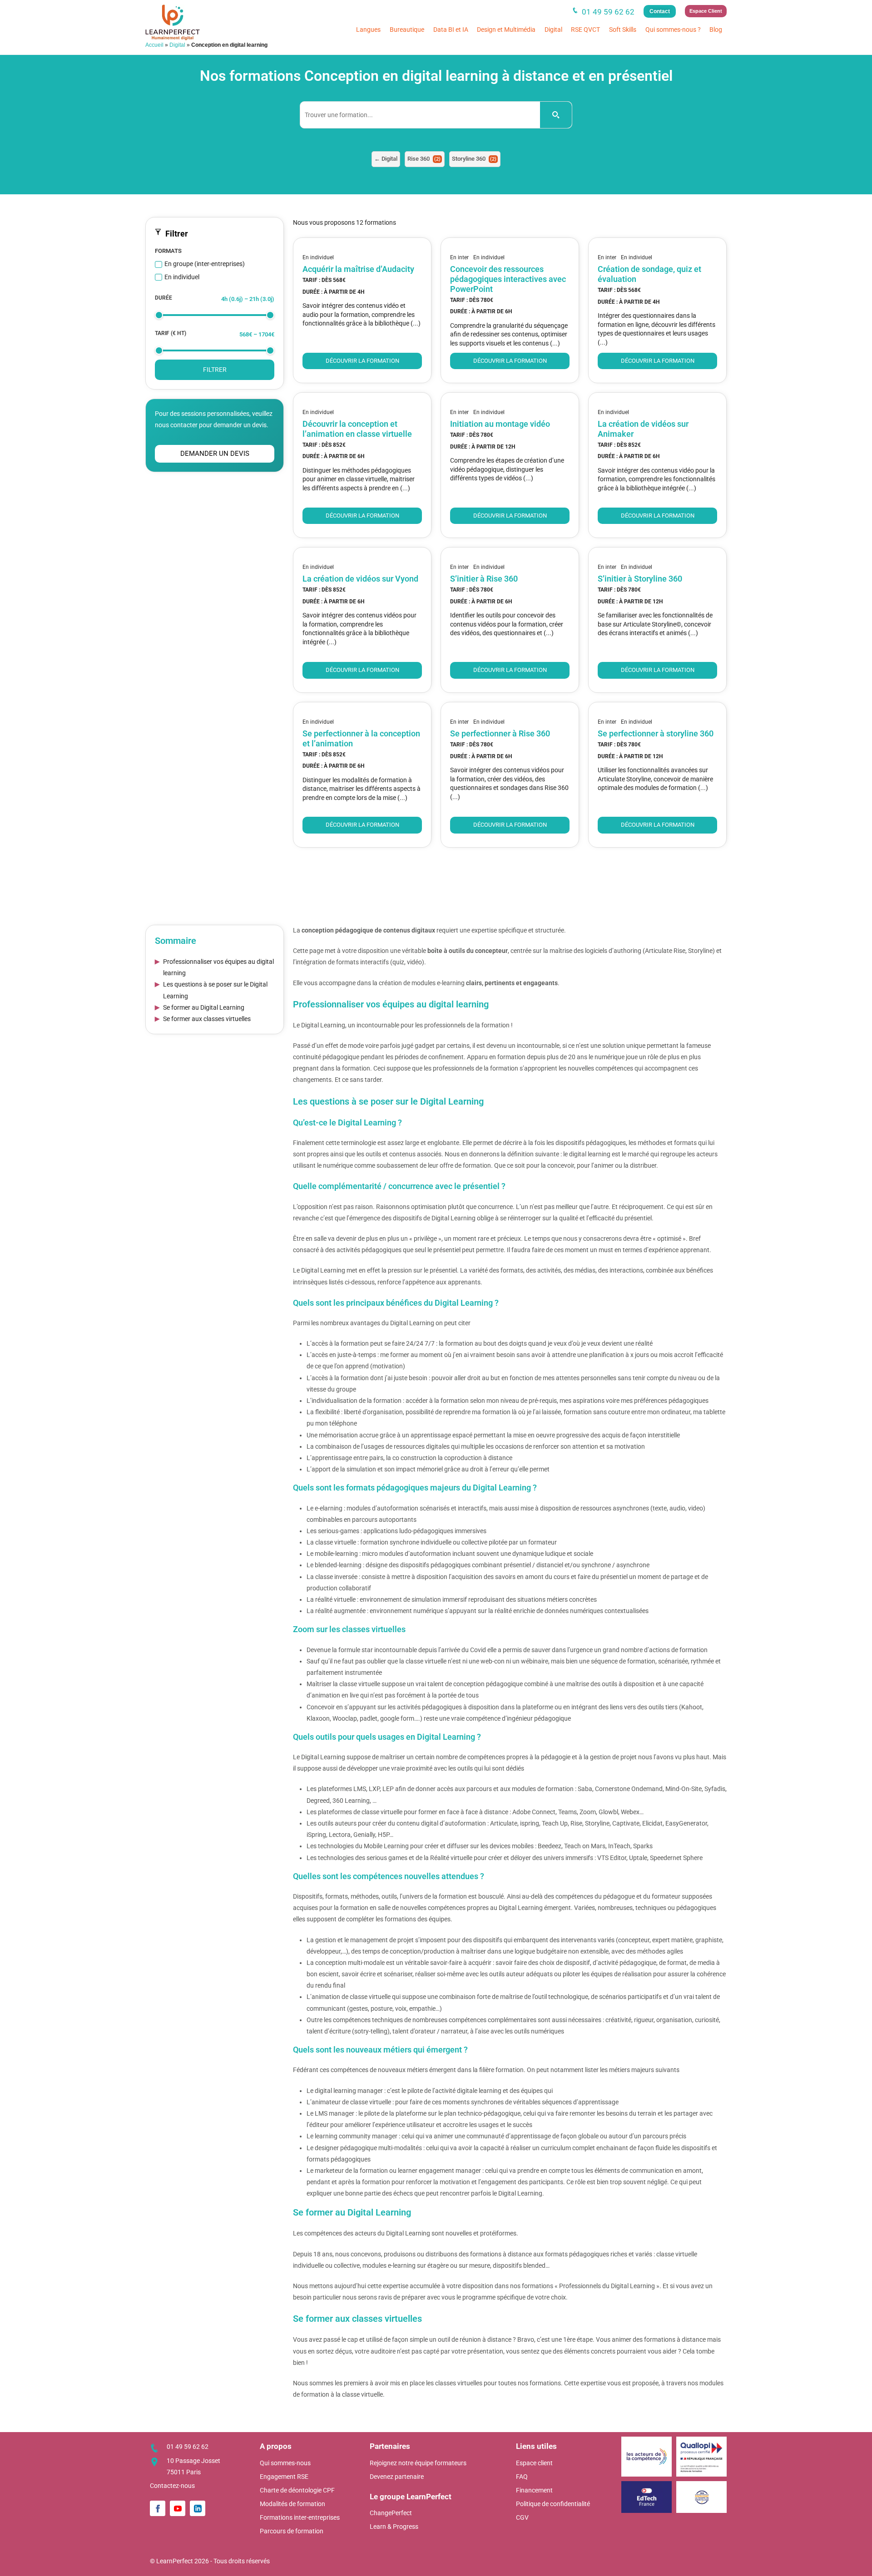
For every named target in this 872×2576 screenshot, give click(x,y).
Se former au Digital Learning (204, 1007)
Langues (368, 30)
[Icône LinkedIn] (198, 2508)
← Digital (386, 159)
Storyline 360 (474, 159)
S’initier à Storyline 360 (640, 579)
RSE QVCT (585, 30)
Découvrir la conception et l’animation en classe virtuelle (357, 429)
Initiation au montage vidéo (500, 424)
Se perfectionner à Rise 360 (500, 733)
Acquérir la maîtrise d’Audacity (358, 269)
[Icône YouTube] (178, 2508)
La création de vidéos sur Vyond (360, 579)
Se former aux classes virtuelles (207, 1019)
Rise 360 (424, 159)
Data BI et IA (451, 30)
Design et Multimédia (506, 30)
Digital (553, 30)
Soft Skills (623, 30)
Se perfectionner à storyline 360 (656, 733)
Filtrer (215, 370)
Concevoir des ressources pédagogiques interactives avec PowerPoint (508, 279)
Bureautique (407, 30)
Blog (716, 30)
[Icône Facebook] (158, 2508)
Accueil (154, 45)
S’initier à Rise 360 (484, 579)
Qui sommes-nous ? (673, 30)
